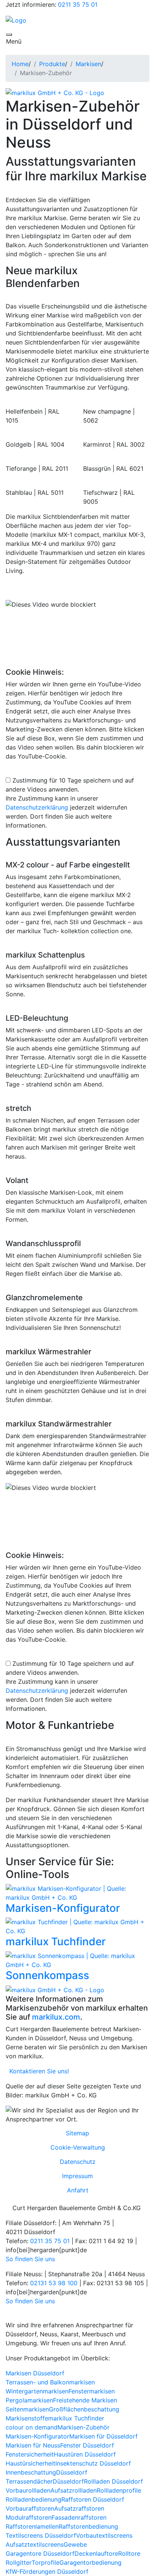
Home (20, 64)
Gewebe (75, 2544)
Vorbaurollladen (28, 2490)
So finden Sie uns (30, 2259)
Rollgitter (19, 2562)
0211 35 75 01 (78, 5)
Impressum (77, 2176)
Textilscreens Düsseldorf (41, 2535)
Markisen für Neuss (33, 2445)
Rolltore (129, 2553)
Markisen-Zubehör (84, 2427)
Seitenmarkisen (27, 2409)
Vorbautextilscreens (104, 2535)
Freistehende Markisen (85, 2400)
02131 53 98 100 (54, 2283)
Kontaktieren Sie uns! (37, 2071)
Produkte (52, 64)
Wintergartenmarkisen (37, 2391)
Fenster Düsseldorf (87, 2445)
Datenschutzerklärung (37, 807)
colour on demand (32, 2427)
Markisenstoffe (27, 2418)
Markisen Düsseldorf (35, 2373)
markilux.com (56, 2017)
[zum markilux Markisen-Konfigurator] (77, 1892)
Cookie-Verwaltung (78, 2147)
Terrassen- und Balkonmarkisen (50, 2382)
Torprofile (46, 2562)
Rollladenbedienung (33, 2499)
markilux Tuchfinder (56, 1941)
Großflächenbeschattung (84, 2409)
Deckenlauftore (96, 2553)
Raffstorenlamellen (32, 2526)
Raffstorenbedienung (88, 2526)
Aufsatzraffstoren (79, 2508)
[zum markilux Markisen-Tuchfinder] (77, 1926)
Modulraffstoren (29, 2517)
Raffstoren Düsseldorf (93, 2499)
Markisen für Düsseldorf (103, 2436)
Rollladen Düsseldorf (113, 2481)
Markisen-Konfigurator (63, 1908)
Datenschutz (78, 2162)
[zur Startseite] (16, 20)
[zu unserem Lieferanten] (55, 92)
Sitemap (77, 2133)
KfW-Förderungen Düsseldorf (47, 2571)
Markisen (88, 64)
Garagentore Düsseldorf (40, 2553)
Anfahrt (78, 2190)
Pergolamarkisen (29, 2400)
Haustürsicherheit (30, 2463)
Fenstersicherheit (30, 2454)
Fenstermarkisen (92, 2391)
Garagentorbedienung (90, 2562)
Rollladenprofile (119, 2490)
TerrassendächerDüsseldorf (45, 2481)
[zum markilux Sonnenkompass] (77, 1960)
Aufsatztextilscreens (35, 2544)
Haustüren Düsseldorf (85, 2454)
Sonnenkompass (47, 1975)
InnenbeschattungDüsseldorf (46, 2472)
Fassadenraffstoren (79, 2517)
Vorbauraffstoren (30, 2508)
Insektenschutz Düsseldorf (93, 2463)
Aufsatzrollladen (74, 2490)
